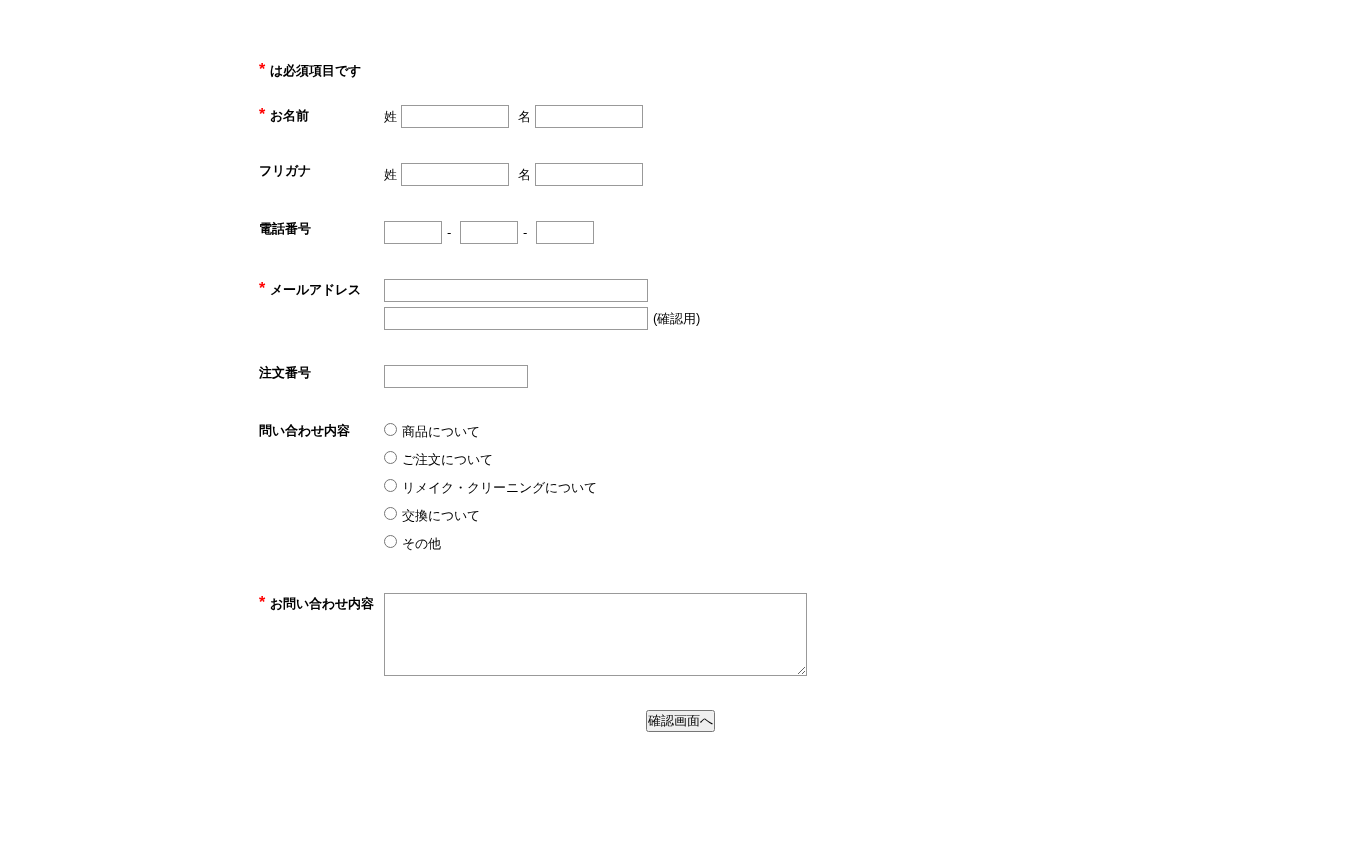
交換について (441, 515)
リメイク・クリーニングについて (499, 487)
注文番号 (285, 372)
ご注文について (447, 459)
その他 (421, 543)
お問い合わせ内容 (316, 603)
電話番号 (285, 228)
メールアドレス (310, 289)
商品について (441, 431)
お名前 (284, 115)
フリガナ (285, 170)
